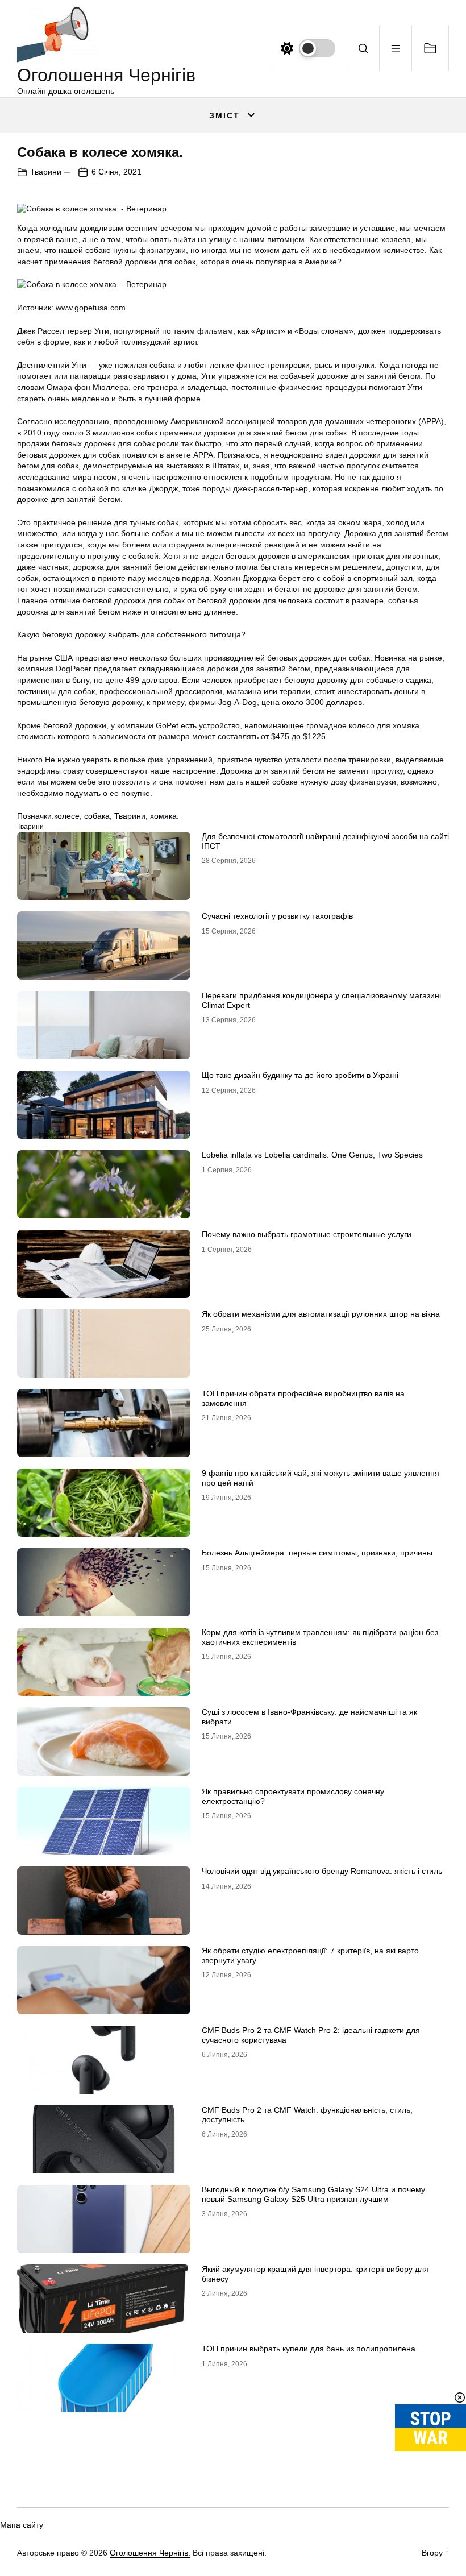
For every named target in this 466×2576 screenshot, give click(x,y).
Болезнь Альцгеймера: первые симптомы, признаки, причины (317, 1553)
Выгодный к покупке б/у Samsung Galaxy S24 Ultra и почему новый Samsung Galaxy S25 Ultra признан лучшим (313, 2194)
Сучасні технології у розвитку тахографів (277, 916)
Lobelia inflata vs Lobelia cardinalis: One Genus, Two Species (312, 1155)
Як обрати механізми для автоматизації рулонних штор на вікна (321, 1314)
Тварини (46, 172)
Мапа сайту (22, 2525)
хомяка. (165, 816)
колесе (67, 816)
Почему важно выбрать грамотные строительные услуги (307, 1234)
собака (97, 816)
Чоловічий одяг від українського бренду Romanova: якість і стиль (322, 1871)
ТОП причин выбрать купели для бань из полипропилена (309, 2349)
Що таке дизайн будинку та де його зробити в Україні (300, 1075)
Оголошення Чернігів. (150, 2553)
